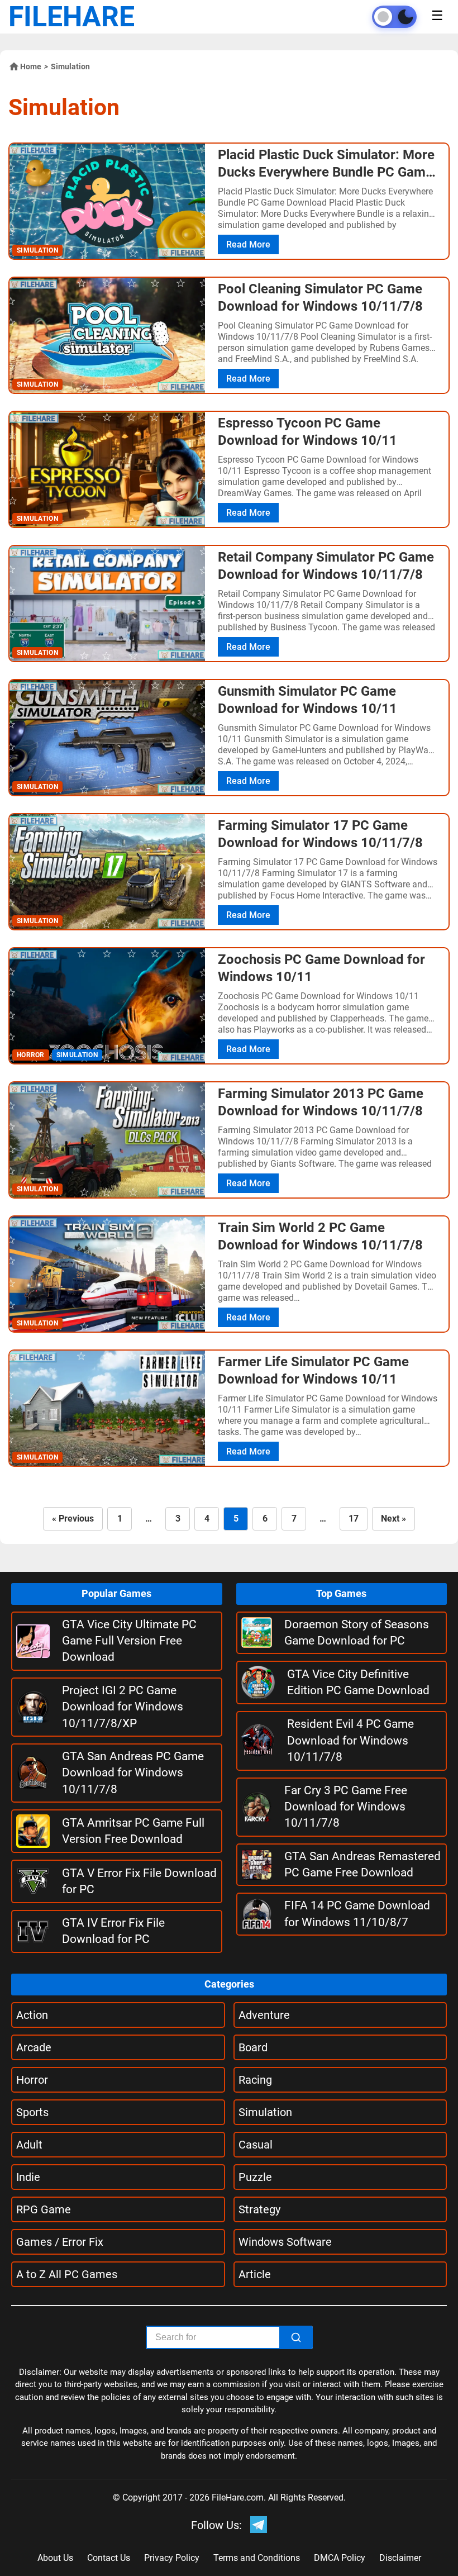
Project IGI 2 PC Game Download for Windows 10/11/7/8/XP (123, 1707)
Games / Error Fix (60, 2242)
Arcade (34, 2047)
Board (253, 2047)
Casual (256, 2145)
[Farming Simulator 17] (107, 872)
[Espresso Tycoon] (107, 469)
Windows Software (285, 2242)
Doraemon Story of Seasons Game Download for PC (357, 1632)
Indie (28, 2177)
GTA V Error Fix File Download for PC (139, 1881)
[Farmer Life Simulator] (107, 1408)
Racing (255, 2080)
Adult (29, 2145)
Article (255, 2274)
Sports (32, 2112)
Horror (32, 2080)
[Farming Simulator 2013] (107, 1140)
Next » (393, 1518)
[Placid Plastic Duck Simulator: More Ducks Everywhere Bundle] (107, 201)
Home (31, 66)
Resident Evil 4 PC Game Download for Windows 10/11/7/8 (350, 1740)
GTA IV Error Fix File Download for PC (113, 1931)
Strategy (259, 2209)
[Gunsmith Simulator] (107, 738)
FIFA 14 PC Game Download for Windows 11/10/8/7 (357, 1914)
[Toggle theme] (394, 17)
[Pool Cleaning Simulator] (107, 335)
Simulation (265, 2112)
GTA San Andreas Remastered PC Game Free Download (362, 1864)
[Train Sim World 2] (107, 1274)
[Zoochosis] (107, 1006)
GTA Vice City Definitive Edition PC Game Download (358, 1682)
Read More (248, 244)
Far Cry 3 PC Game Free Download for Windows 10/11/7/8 (346, 1807)
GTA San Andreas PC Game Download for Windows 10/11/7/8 (133, 1773)
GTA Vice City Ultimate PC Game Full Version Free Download (129, 1641)
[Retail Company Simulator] (107, 603)
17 (354, 1518)
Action (32, 2015)
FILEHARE (71, 17)
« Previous (73, 1518)
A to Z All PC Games (67, 2274)
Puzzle (255, 2177)
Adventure (264, 2015)
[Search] (296, 2337)
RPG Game (44, 2209)
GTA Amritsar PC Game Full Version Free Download (133, 1831)
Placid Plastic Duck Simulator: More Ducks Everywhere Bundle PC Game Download (326, 172)
